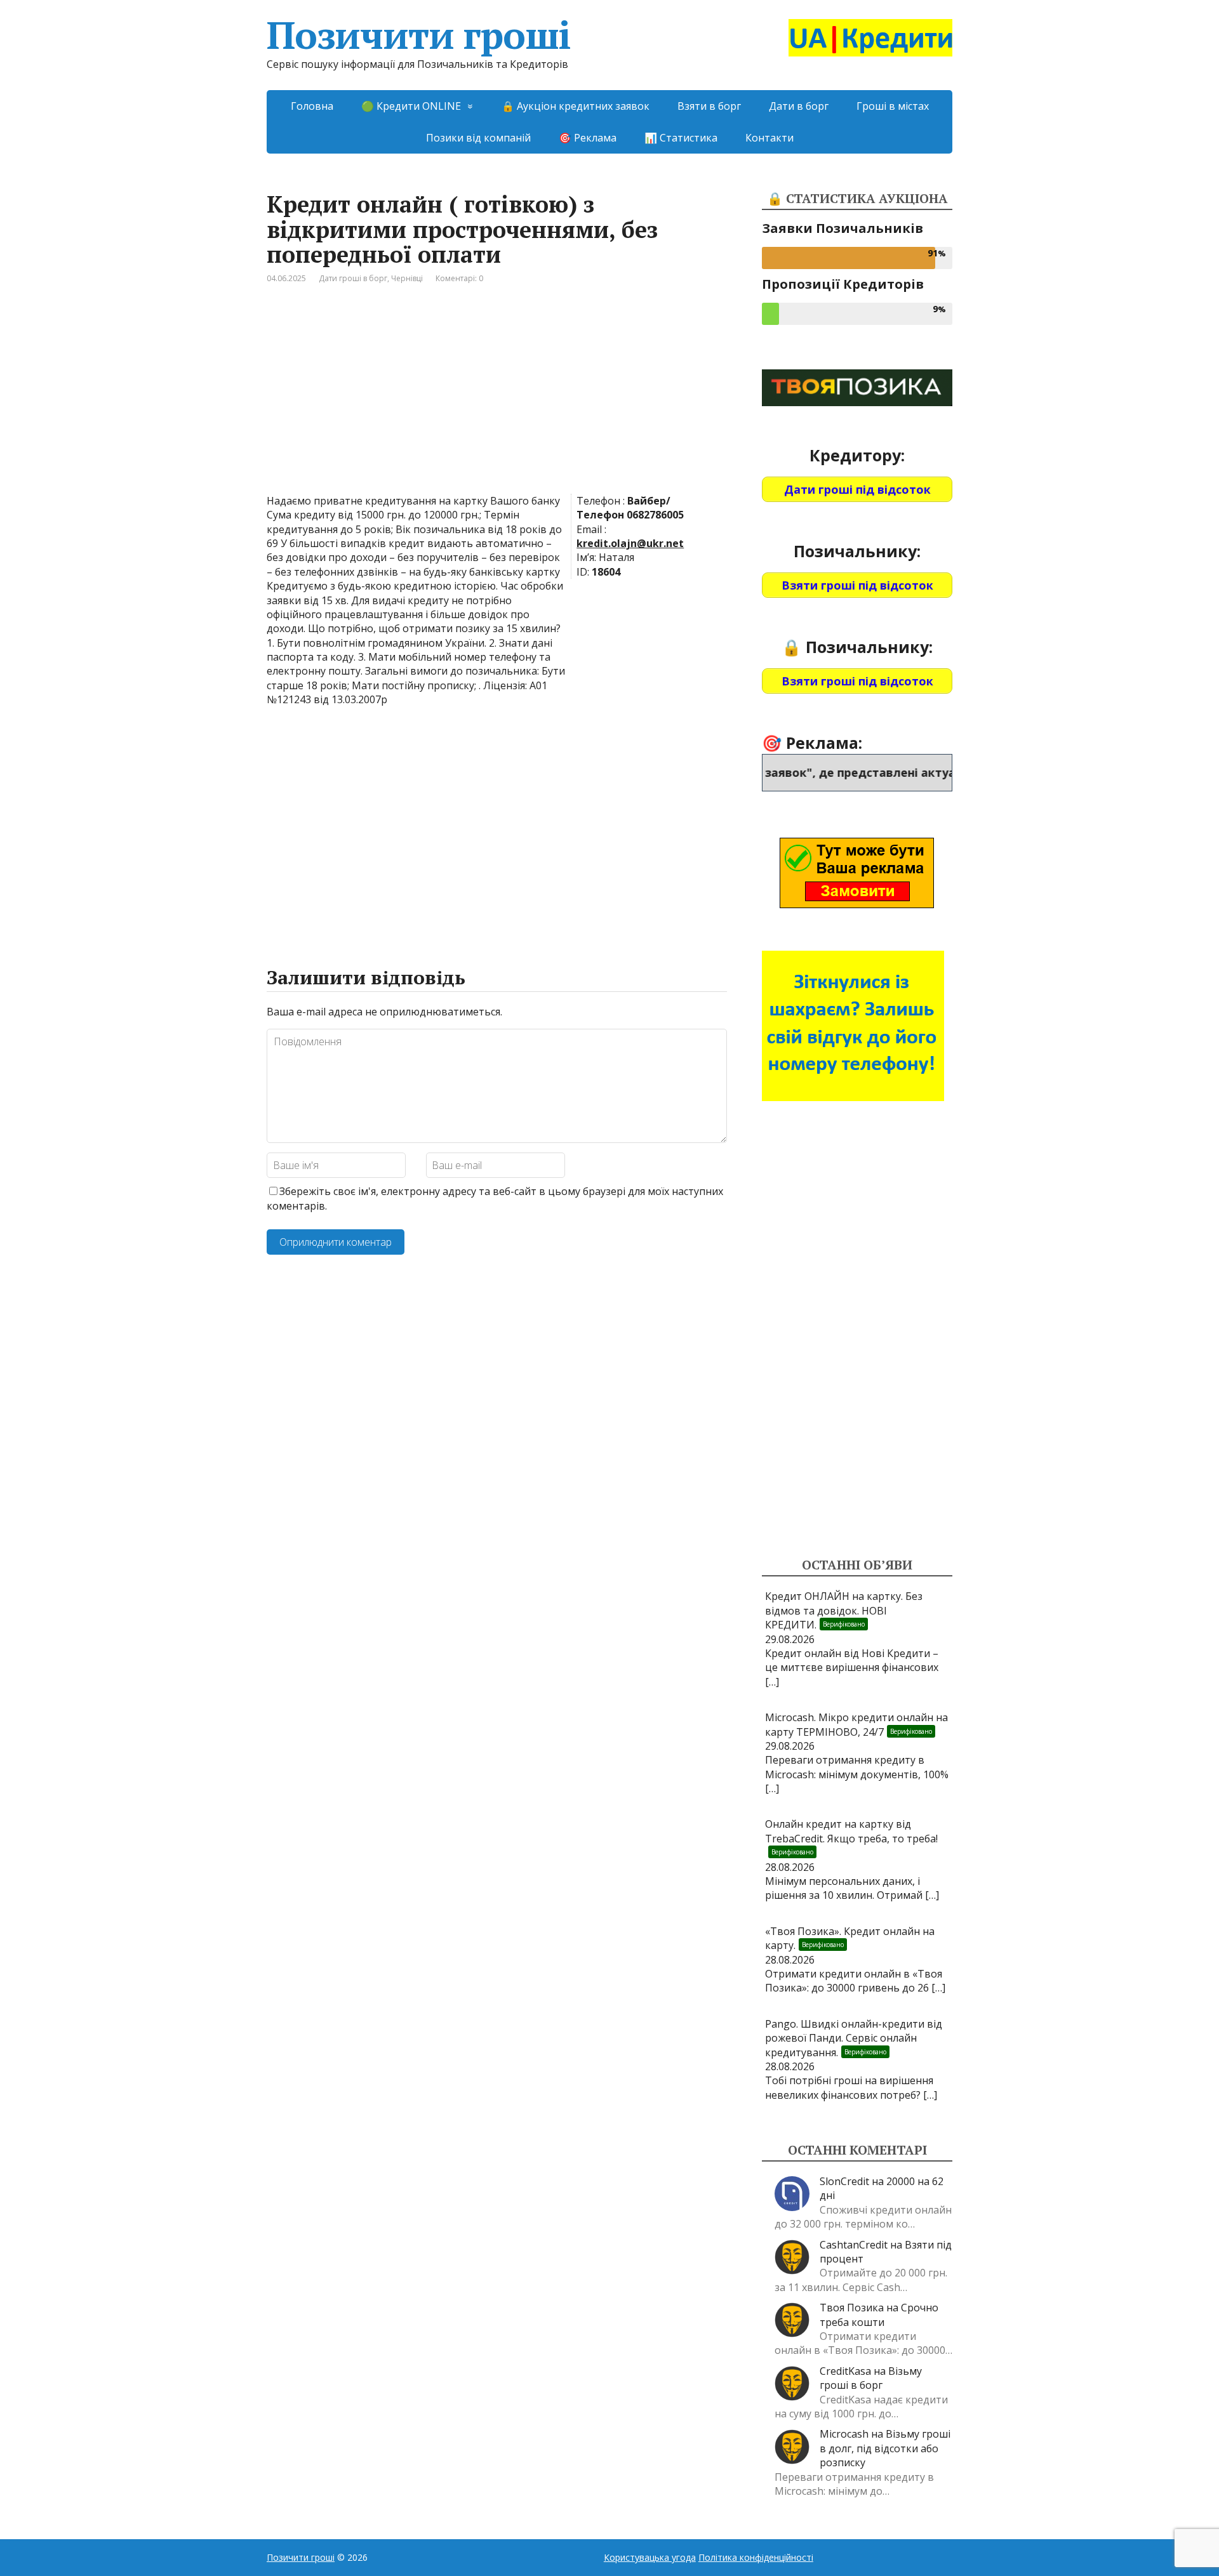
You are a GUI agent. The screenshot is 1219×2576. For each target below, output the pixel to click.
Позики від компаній (478, 138)
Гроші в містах (893, 106)
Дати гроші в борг (353, 278)
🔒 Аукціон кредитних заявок (576, 106)
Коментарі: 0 (459, 278)
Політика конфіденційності (756, 2557)
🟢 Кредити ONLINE (411, 106)
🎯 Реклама (588, 138)
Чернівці (407, 278)
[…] (772, 1682)
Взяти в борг (709, 106)
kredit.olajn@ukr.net (630, 543)
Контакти (769, 138)
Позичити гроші (419, 35)
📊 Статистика (681, 138)
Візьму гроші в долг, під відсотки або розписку (885, 2448)
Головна (312, 106)
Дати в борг (799, 106)
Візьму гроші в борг (871, 2378)
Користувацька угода (650, 2557)
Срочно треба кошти (879, 2315)
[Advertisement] (497, 399)
